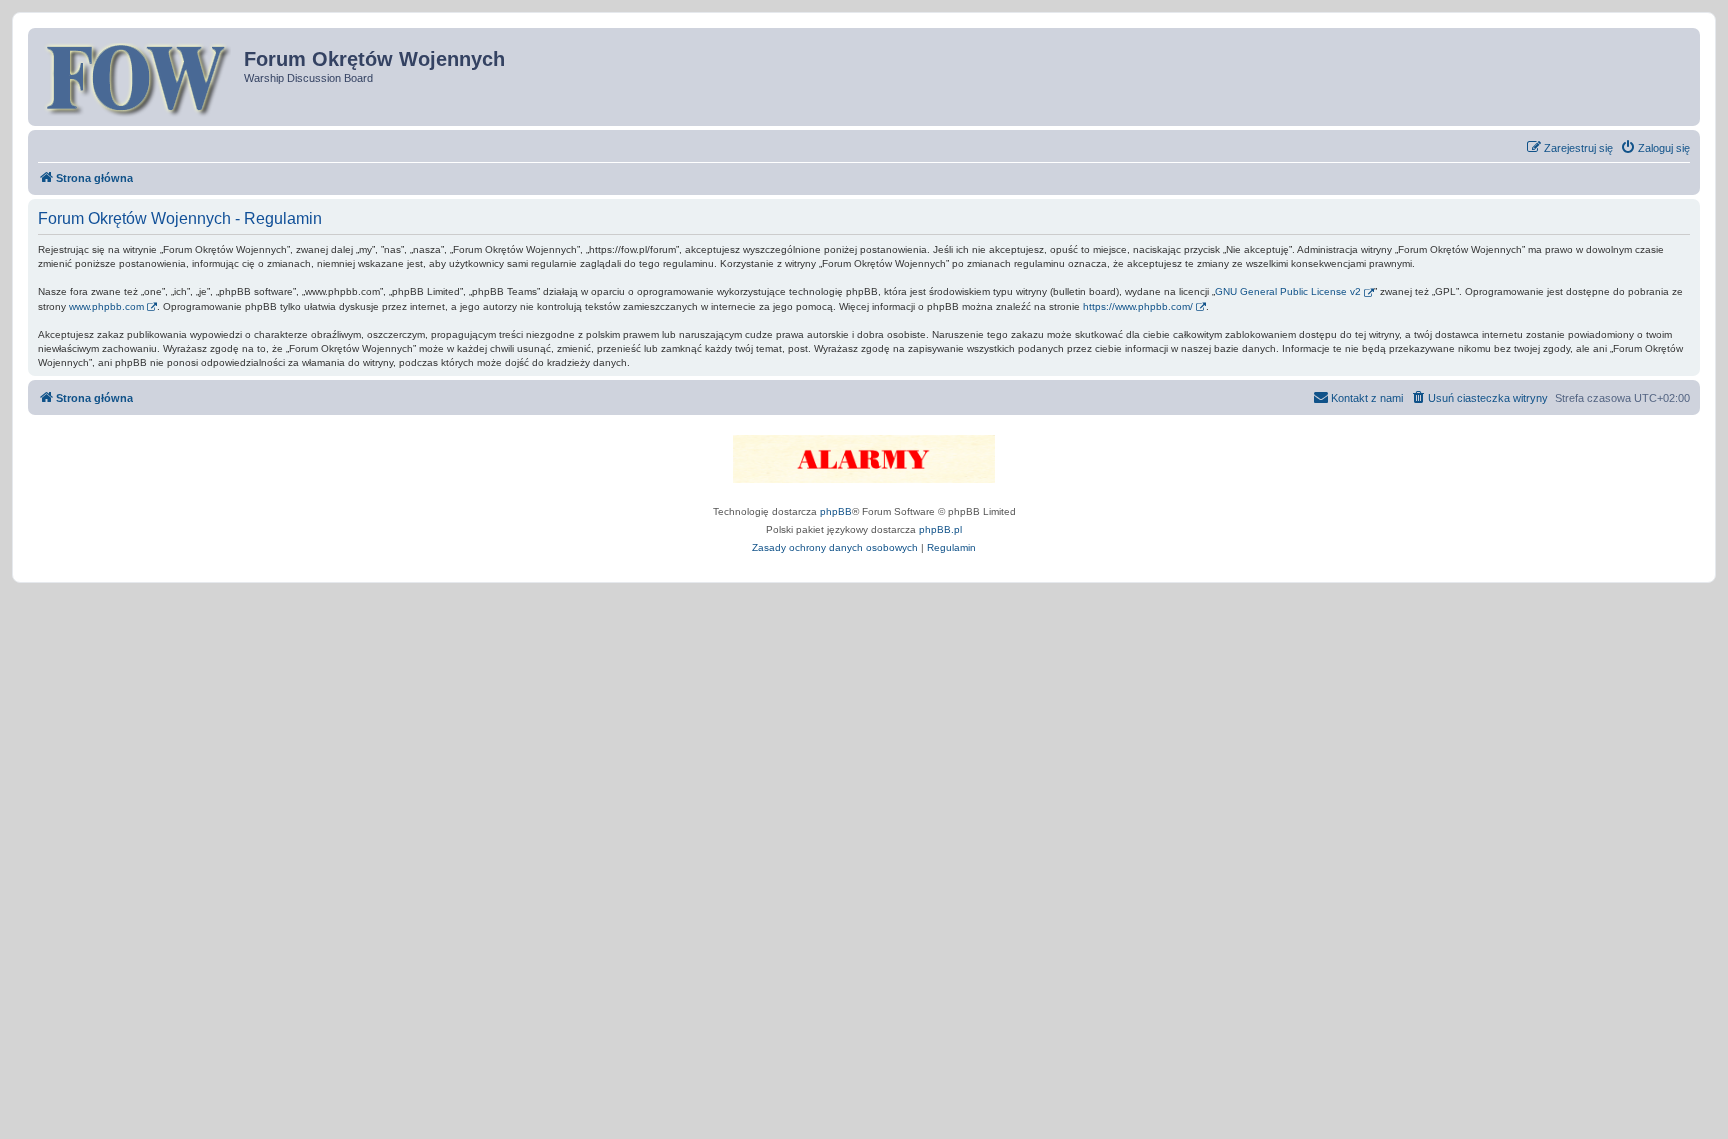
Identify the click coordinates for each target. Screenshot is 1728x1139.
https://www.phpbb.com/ (1138, 306)
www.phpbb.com (106, 306)
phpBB (836, 511)
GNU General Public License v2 (1288, 291)
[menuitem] (1655, 148)
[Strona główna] (138, 77)
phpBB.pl (940, 529)
